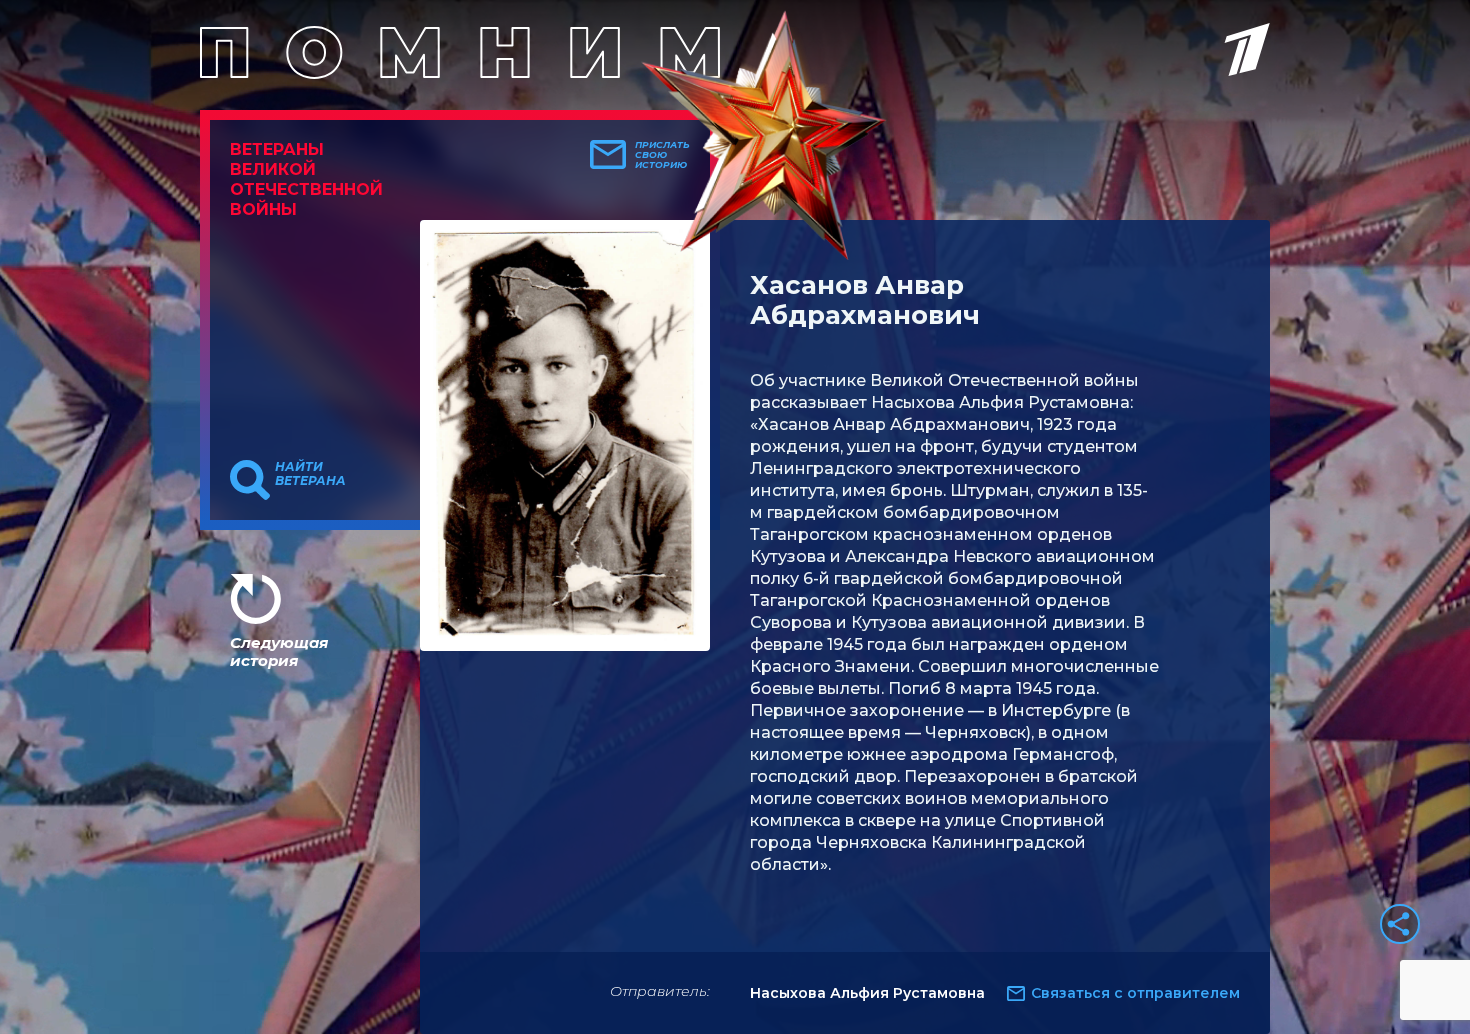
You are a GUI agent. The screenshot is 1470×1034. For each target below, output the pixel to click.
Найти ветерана (310, 474)
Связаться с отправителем (1135, 993)
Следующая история (279, 651)
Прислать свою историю (662, 155)
